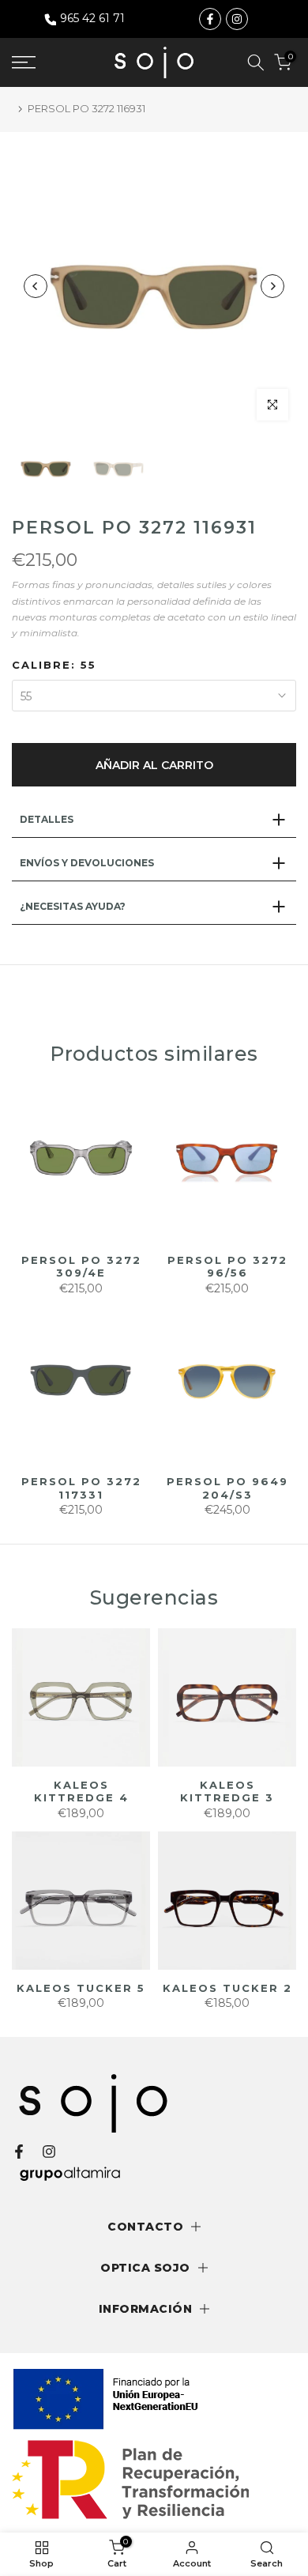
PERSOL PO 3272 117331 (81, 1488)
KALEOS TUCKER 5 (81, 1988)
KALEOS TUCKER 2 (227, 1988)
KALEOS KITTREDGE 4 (81, 1792)
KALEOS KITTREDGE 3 (227, 1792)
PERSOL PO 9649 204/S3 (227, 1488)
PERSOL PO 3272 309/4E (81, 1267)
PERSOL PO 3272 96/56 (227, 1267)
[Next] (272, 286)
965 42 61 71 (92, 18)
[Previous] (36, 286)
